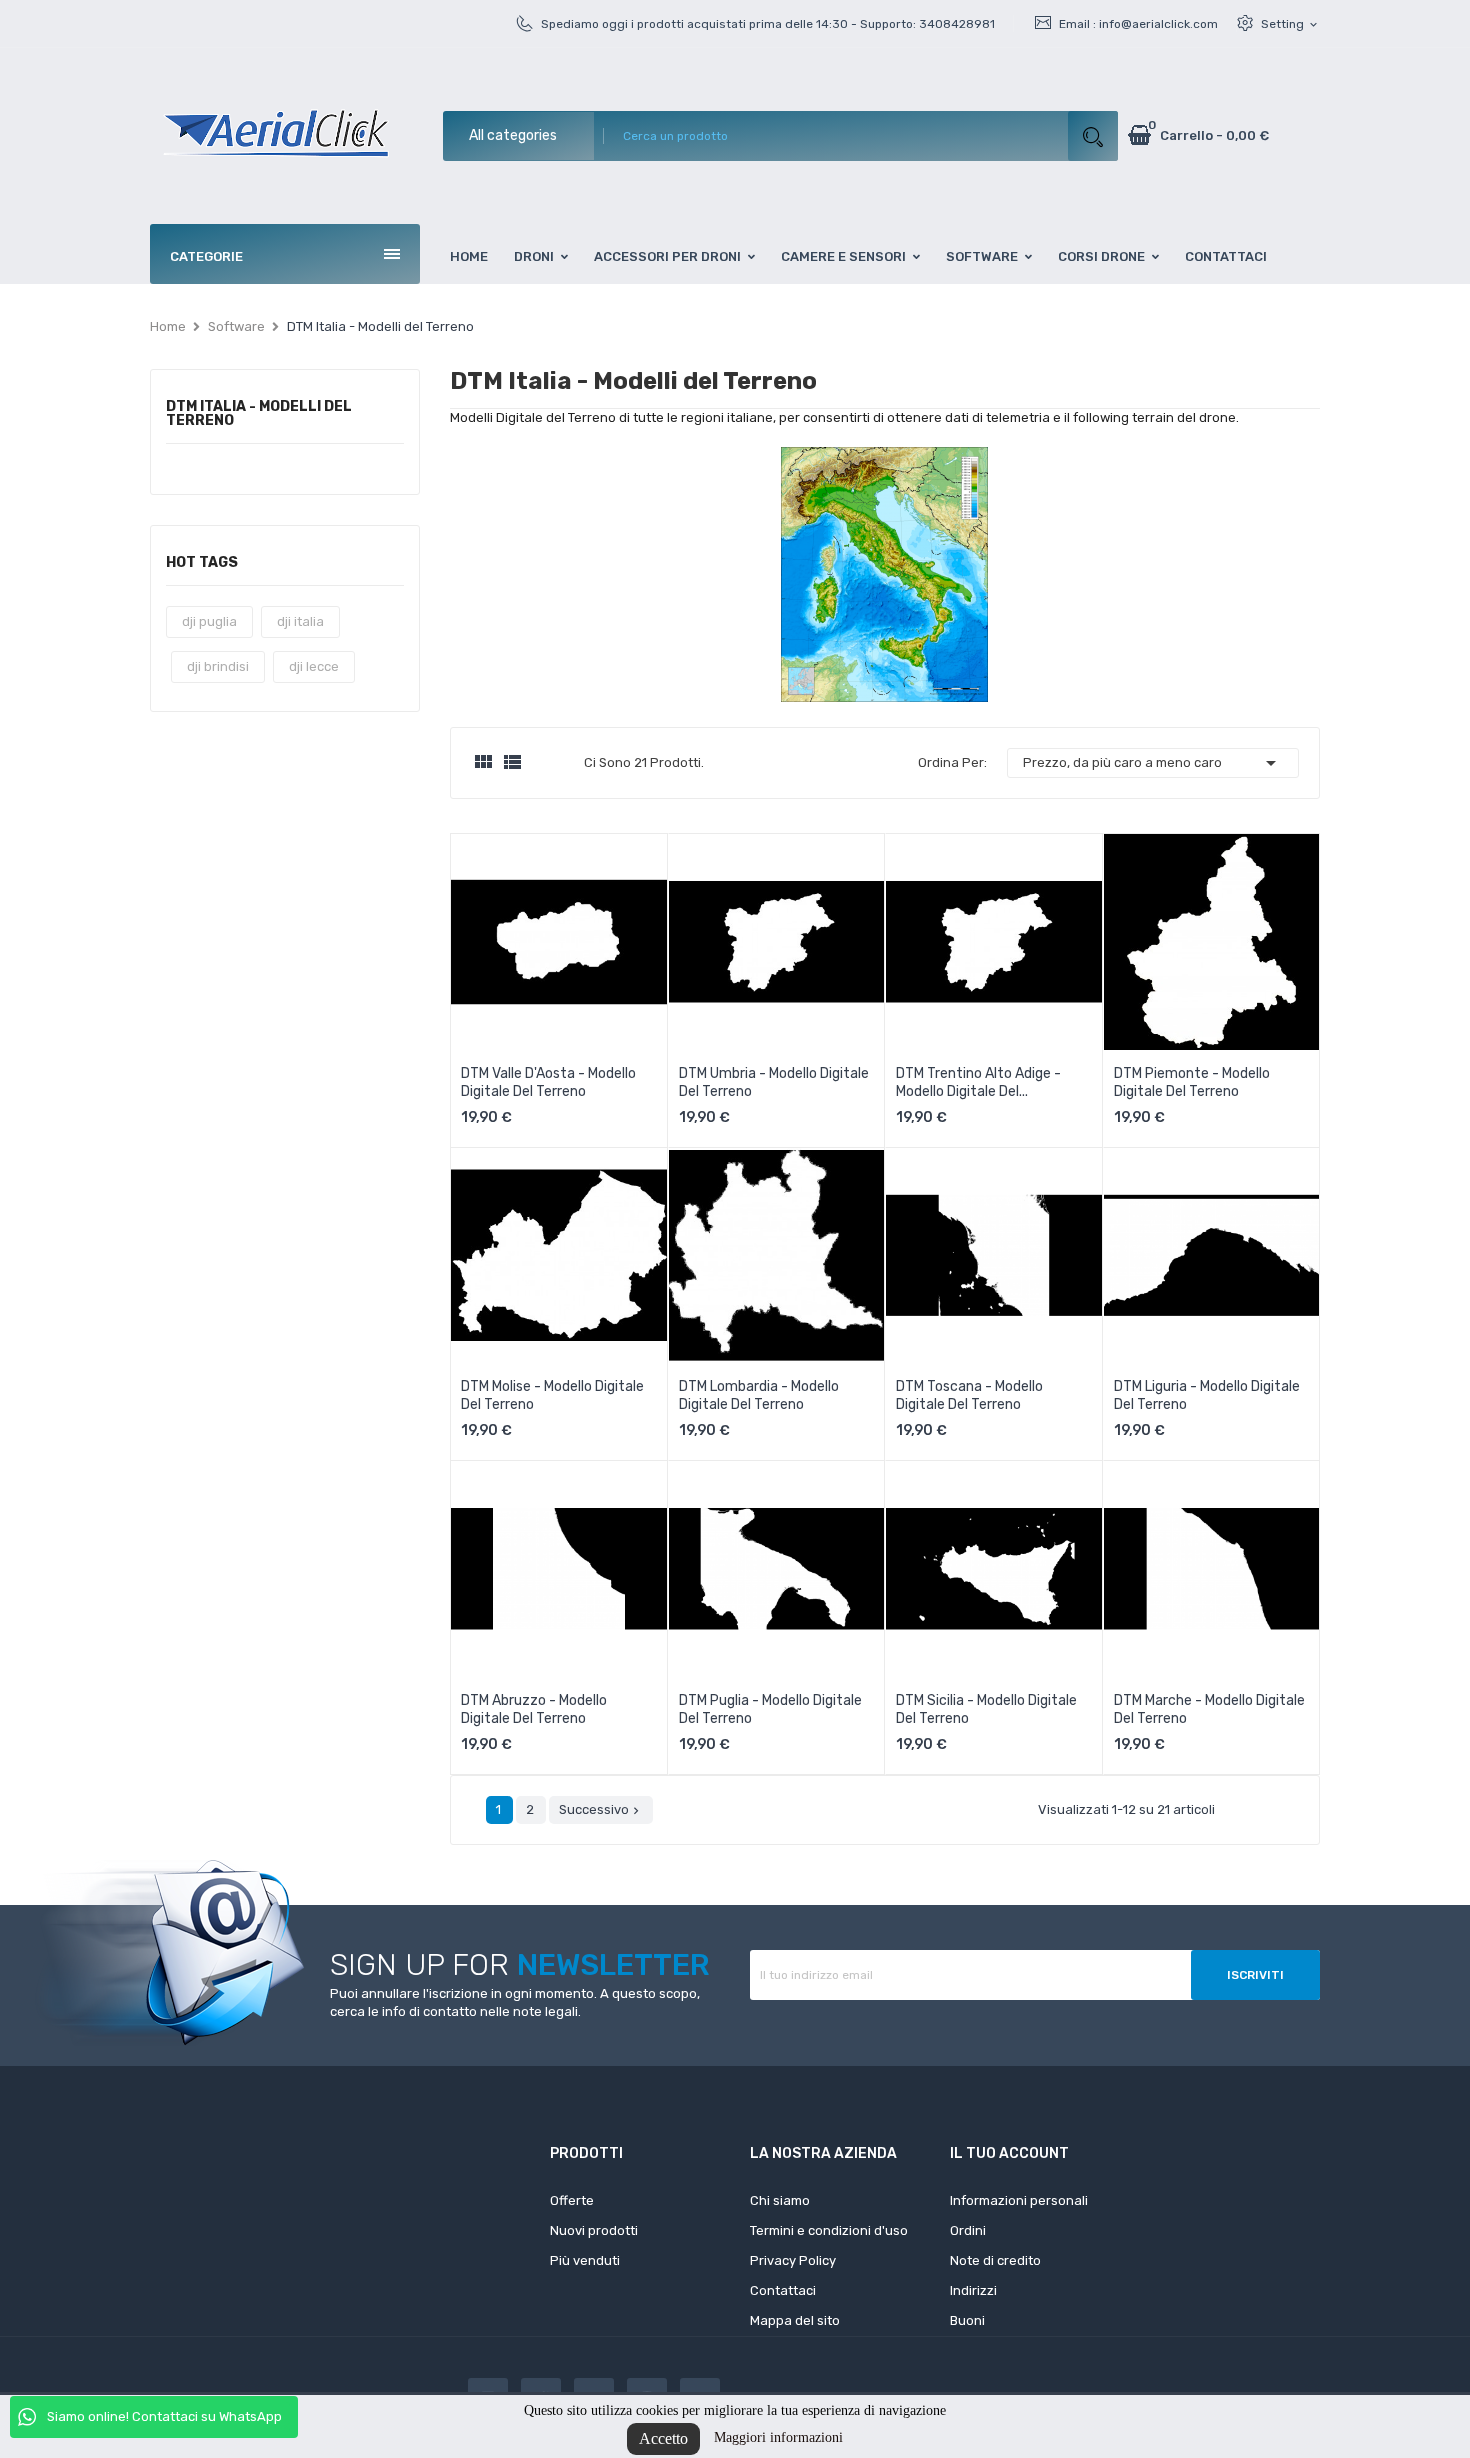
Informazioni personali (1019, 2200)
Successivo (601, 1810)
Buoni (967, 2320)
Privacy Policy (793, 2260)
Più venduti (585, 2260)
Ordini (968, 2230)
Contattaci (783, 2290)
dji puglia (209, 621)
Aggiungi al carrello (544, 1089)
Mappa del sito (795, 2320)
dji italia (300, 621)
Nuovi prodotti (594, 2230)
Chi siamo (780, 2200)
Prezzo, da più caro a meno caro (1153, 763)
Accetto (663, 2438)
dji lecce (314, 666)
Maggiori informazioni (778, 2437)
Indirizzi (973, 2290)
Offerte (572, 2200)
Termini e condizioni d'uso (829, 2230)
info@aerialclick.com (1158, 24)
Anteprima (476, 1124)
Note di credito (995, 2260)
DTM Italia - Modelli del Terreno (259, 414)
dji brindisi (218, 666)
